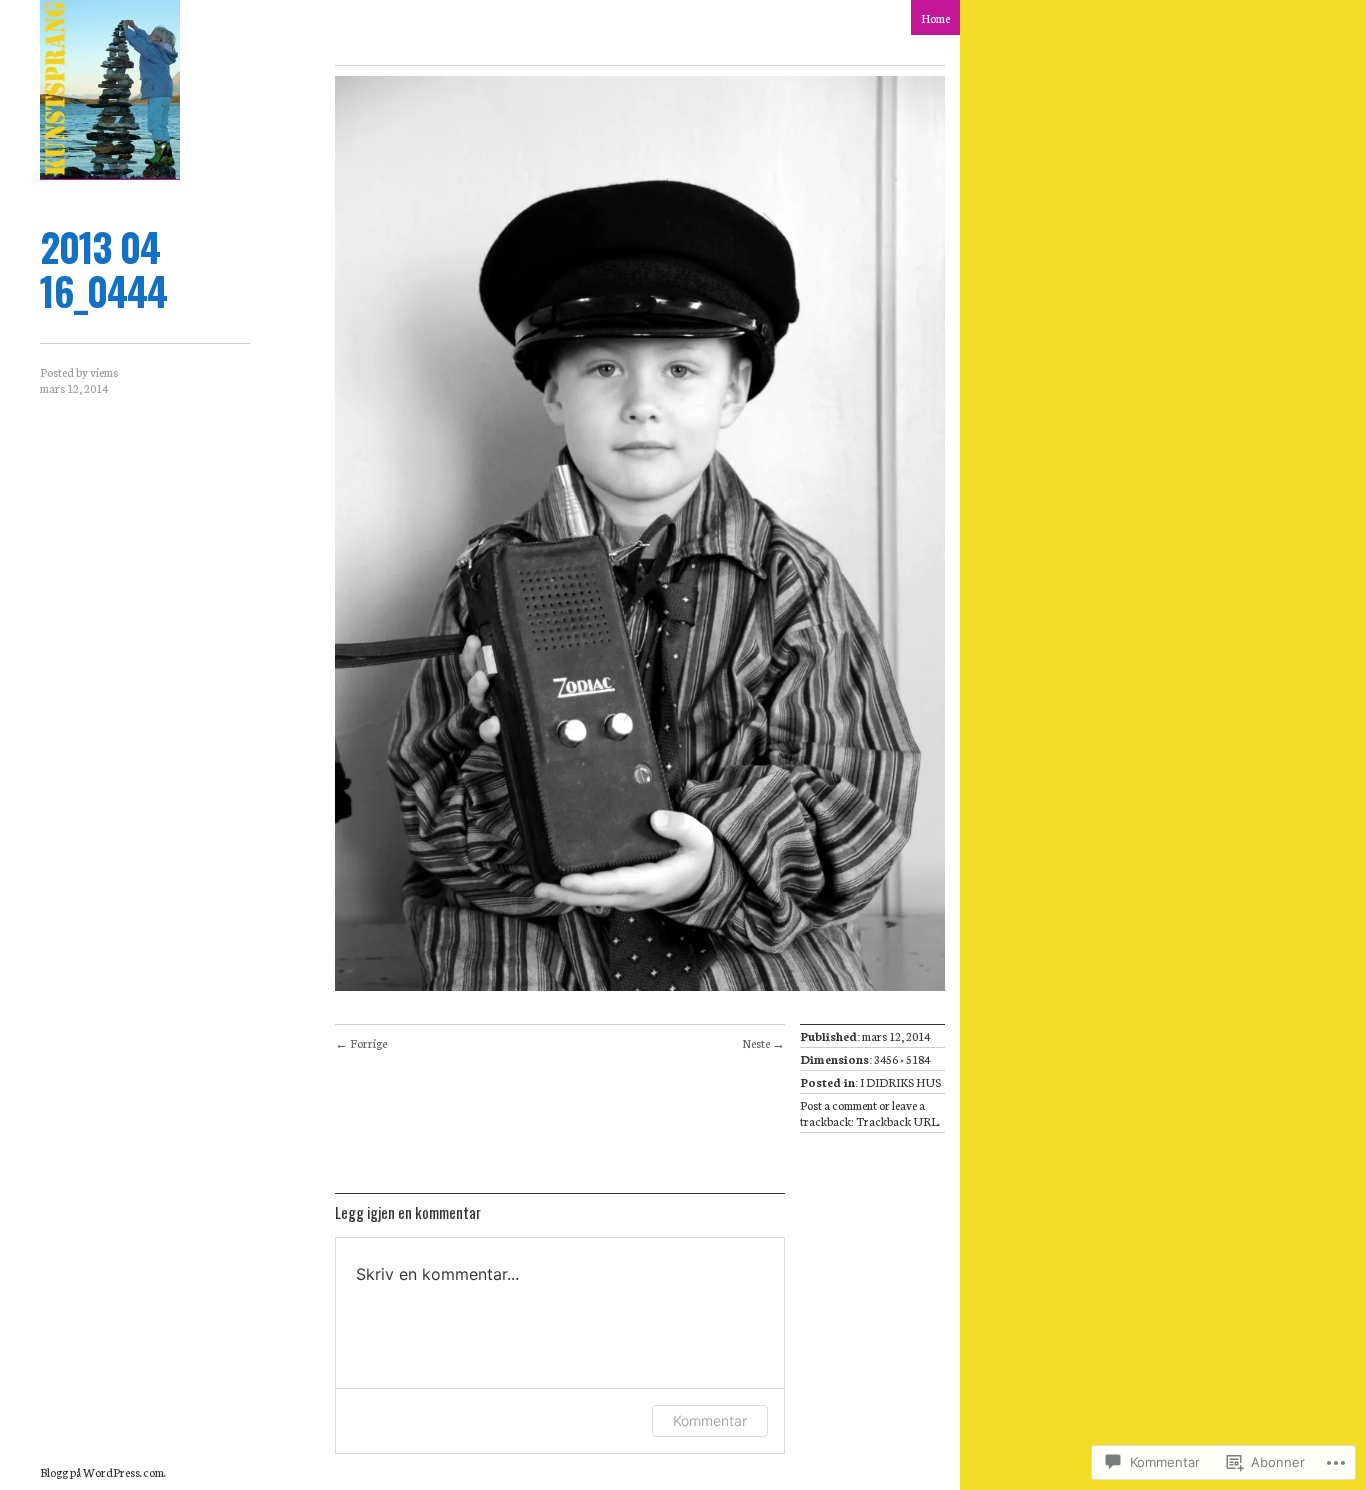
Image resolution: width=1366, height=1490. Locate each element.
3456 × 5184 (902, 1058)
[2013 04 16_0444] (640, 985)
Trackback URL (897, 1120)
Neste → (763, 1042)
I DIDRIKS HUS (900, 1081)
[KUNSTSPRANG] (110, 90)
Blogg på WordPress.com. (103, 1471)
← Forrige (361, 1042)
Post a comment (838, 1104)
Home (935, 17)
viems (104, 371)
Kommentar (710, 1420)
